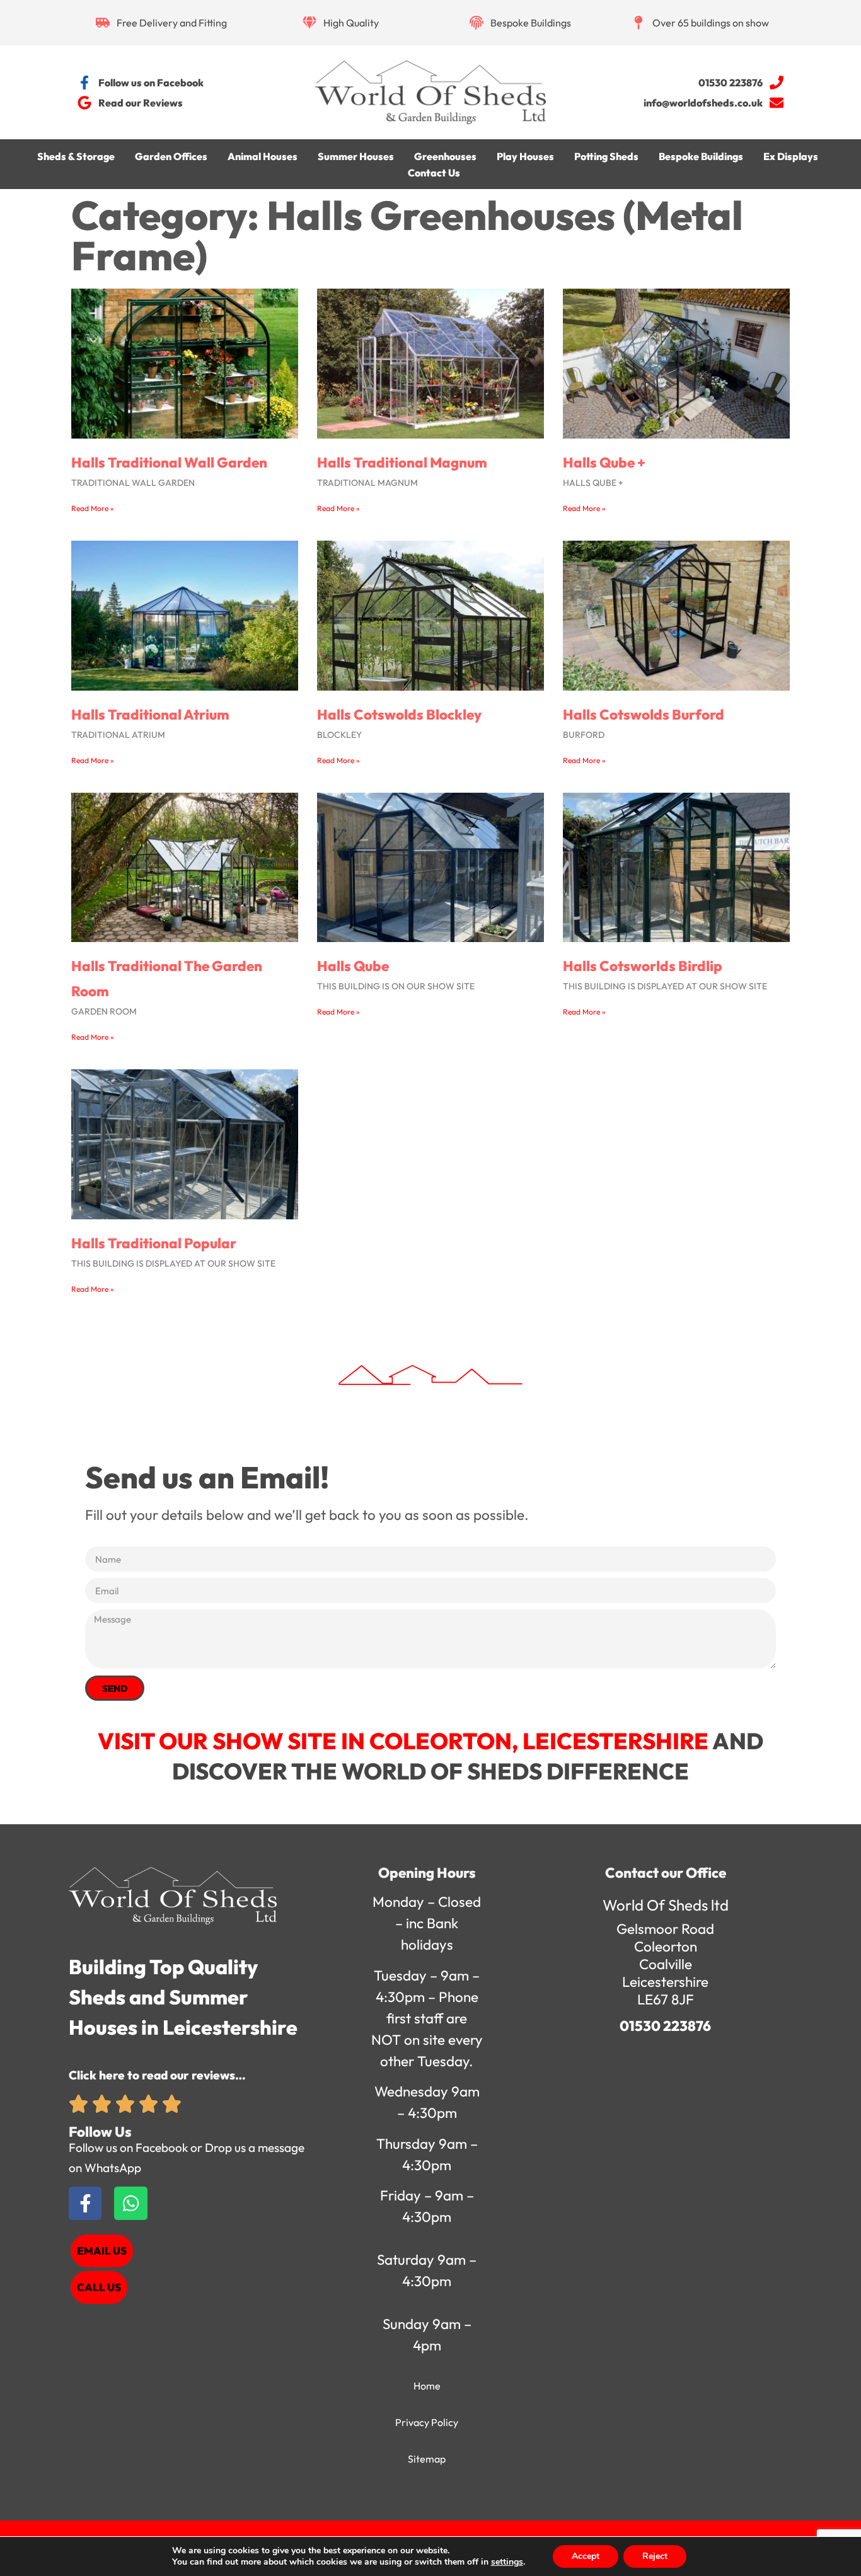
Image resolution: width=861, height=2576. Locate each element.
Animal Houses (263, 156)
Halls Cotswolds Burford (644, 715)
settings (507, 2562)
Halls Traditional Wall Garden (169, 463)
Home (427, 2386)
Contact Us (434, 173)
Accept (586, 2556)
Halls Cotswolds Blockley (399, 715)
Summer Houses (356, 156)
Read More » (93, 508)
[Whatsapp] (130, 2203)
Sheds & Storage (76, 156)
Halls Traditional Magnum (402, 463)
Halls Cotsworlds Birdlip (643, 966)
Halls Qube (353, 966)
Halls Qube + (604, 463)
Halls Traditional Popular (154, 1243)
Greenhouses (445, 156)
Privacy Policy (427, 2422)
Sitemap (427, 2459)
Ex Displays (791, 156)
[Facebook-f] (85, 2203)
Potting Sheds (606, 156)
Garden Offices (171, 156)
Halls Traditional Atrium (150, 715)
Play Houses (525, 156)
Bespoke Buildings (701, 156)
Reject (655, 2556)
